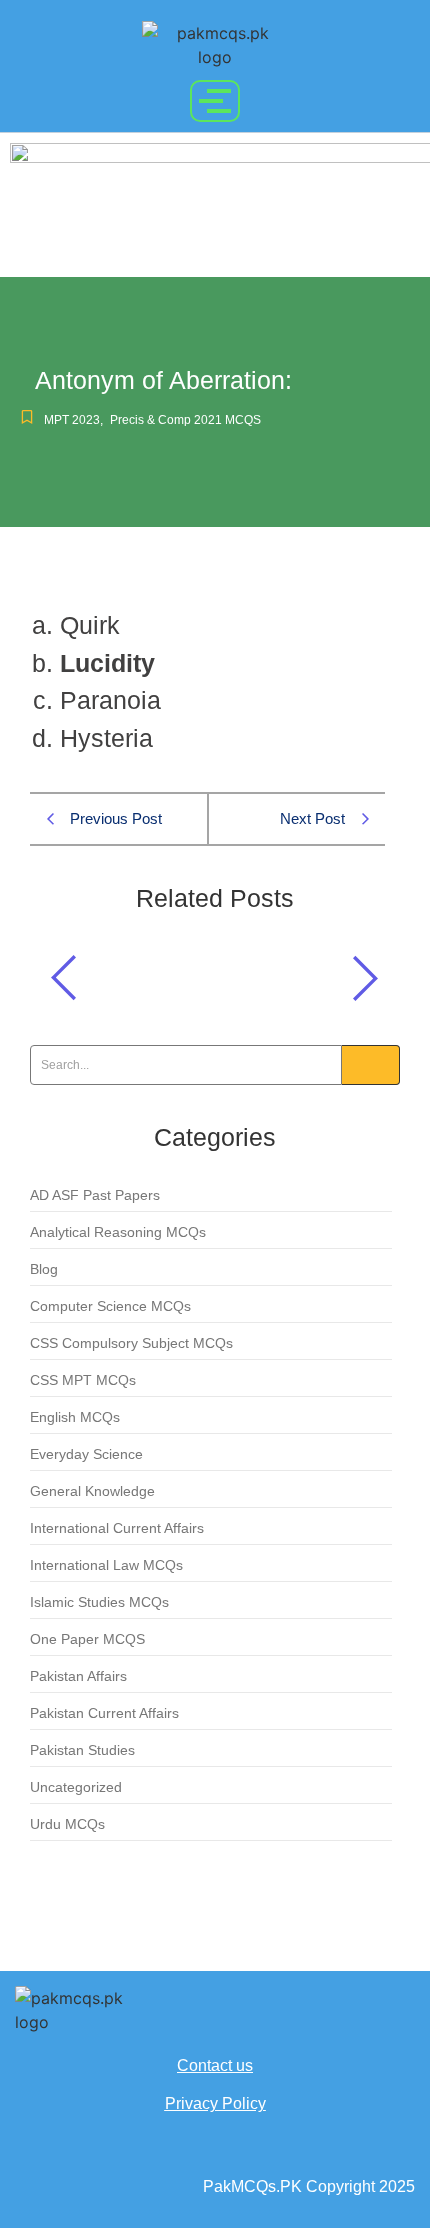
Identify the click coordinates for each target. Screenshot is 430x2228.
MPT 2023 (73, 420)
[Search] (371, 1065)
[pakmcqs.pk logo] (215, 45)
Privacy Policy (215, 2103)
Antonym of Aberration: (151, 972)
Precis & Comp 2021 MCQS (185, 420)
